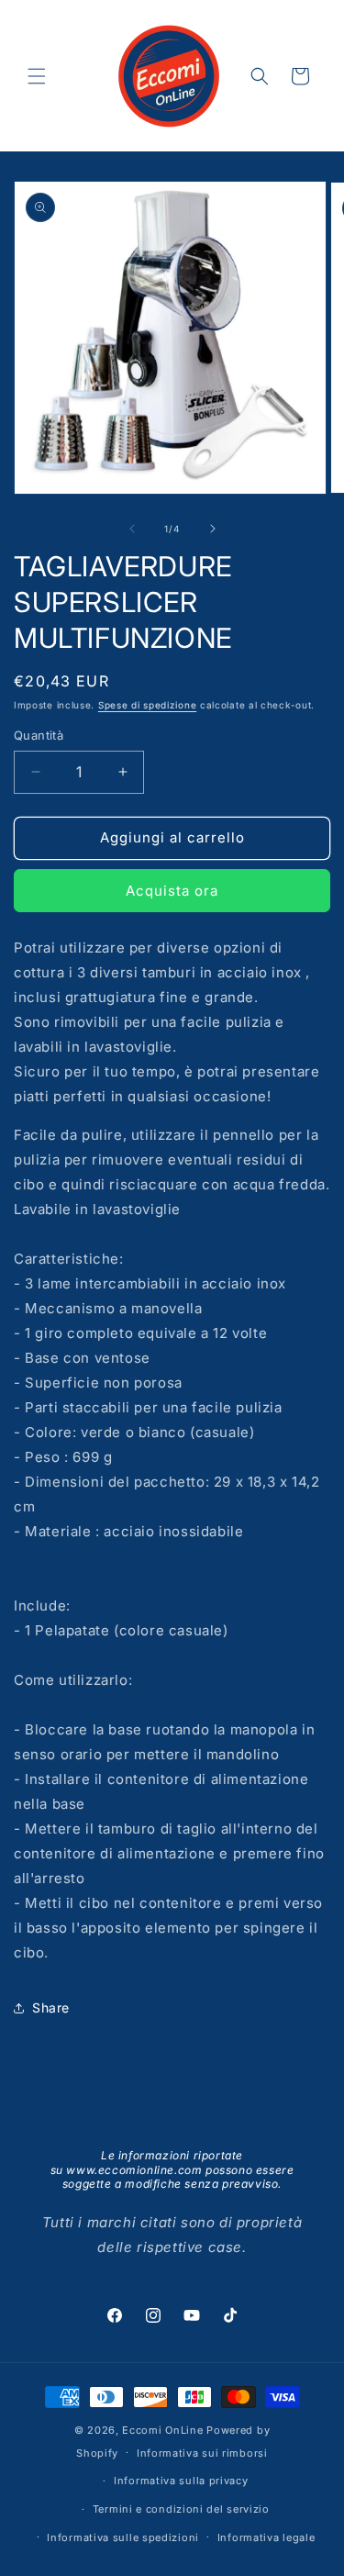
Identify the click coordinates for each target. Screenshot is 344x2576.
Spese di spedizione (147, 705)
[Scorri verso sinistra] (132, 529)
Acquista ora (172, 891)
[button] (37, 76)
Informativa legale (266, 2537)
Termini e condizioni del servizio (181, 2509)
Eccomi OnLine (162, 2430)
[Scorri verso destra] (213, 529)
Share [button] (51, 2007)
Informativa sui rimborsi (202, 2453)
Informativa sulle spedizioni (123, 2537)
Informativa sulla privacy (181, 2481)
